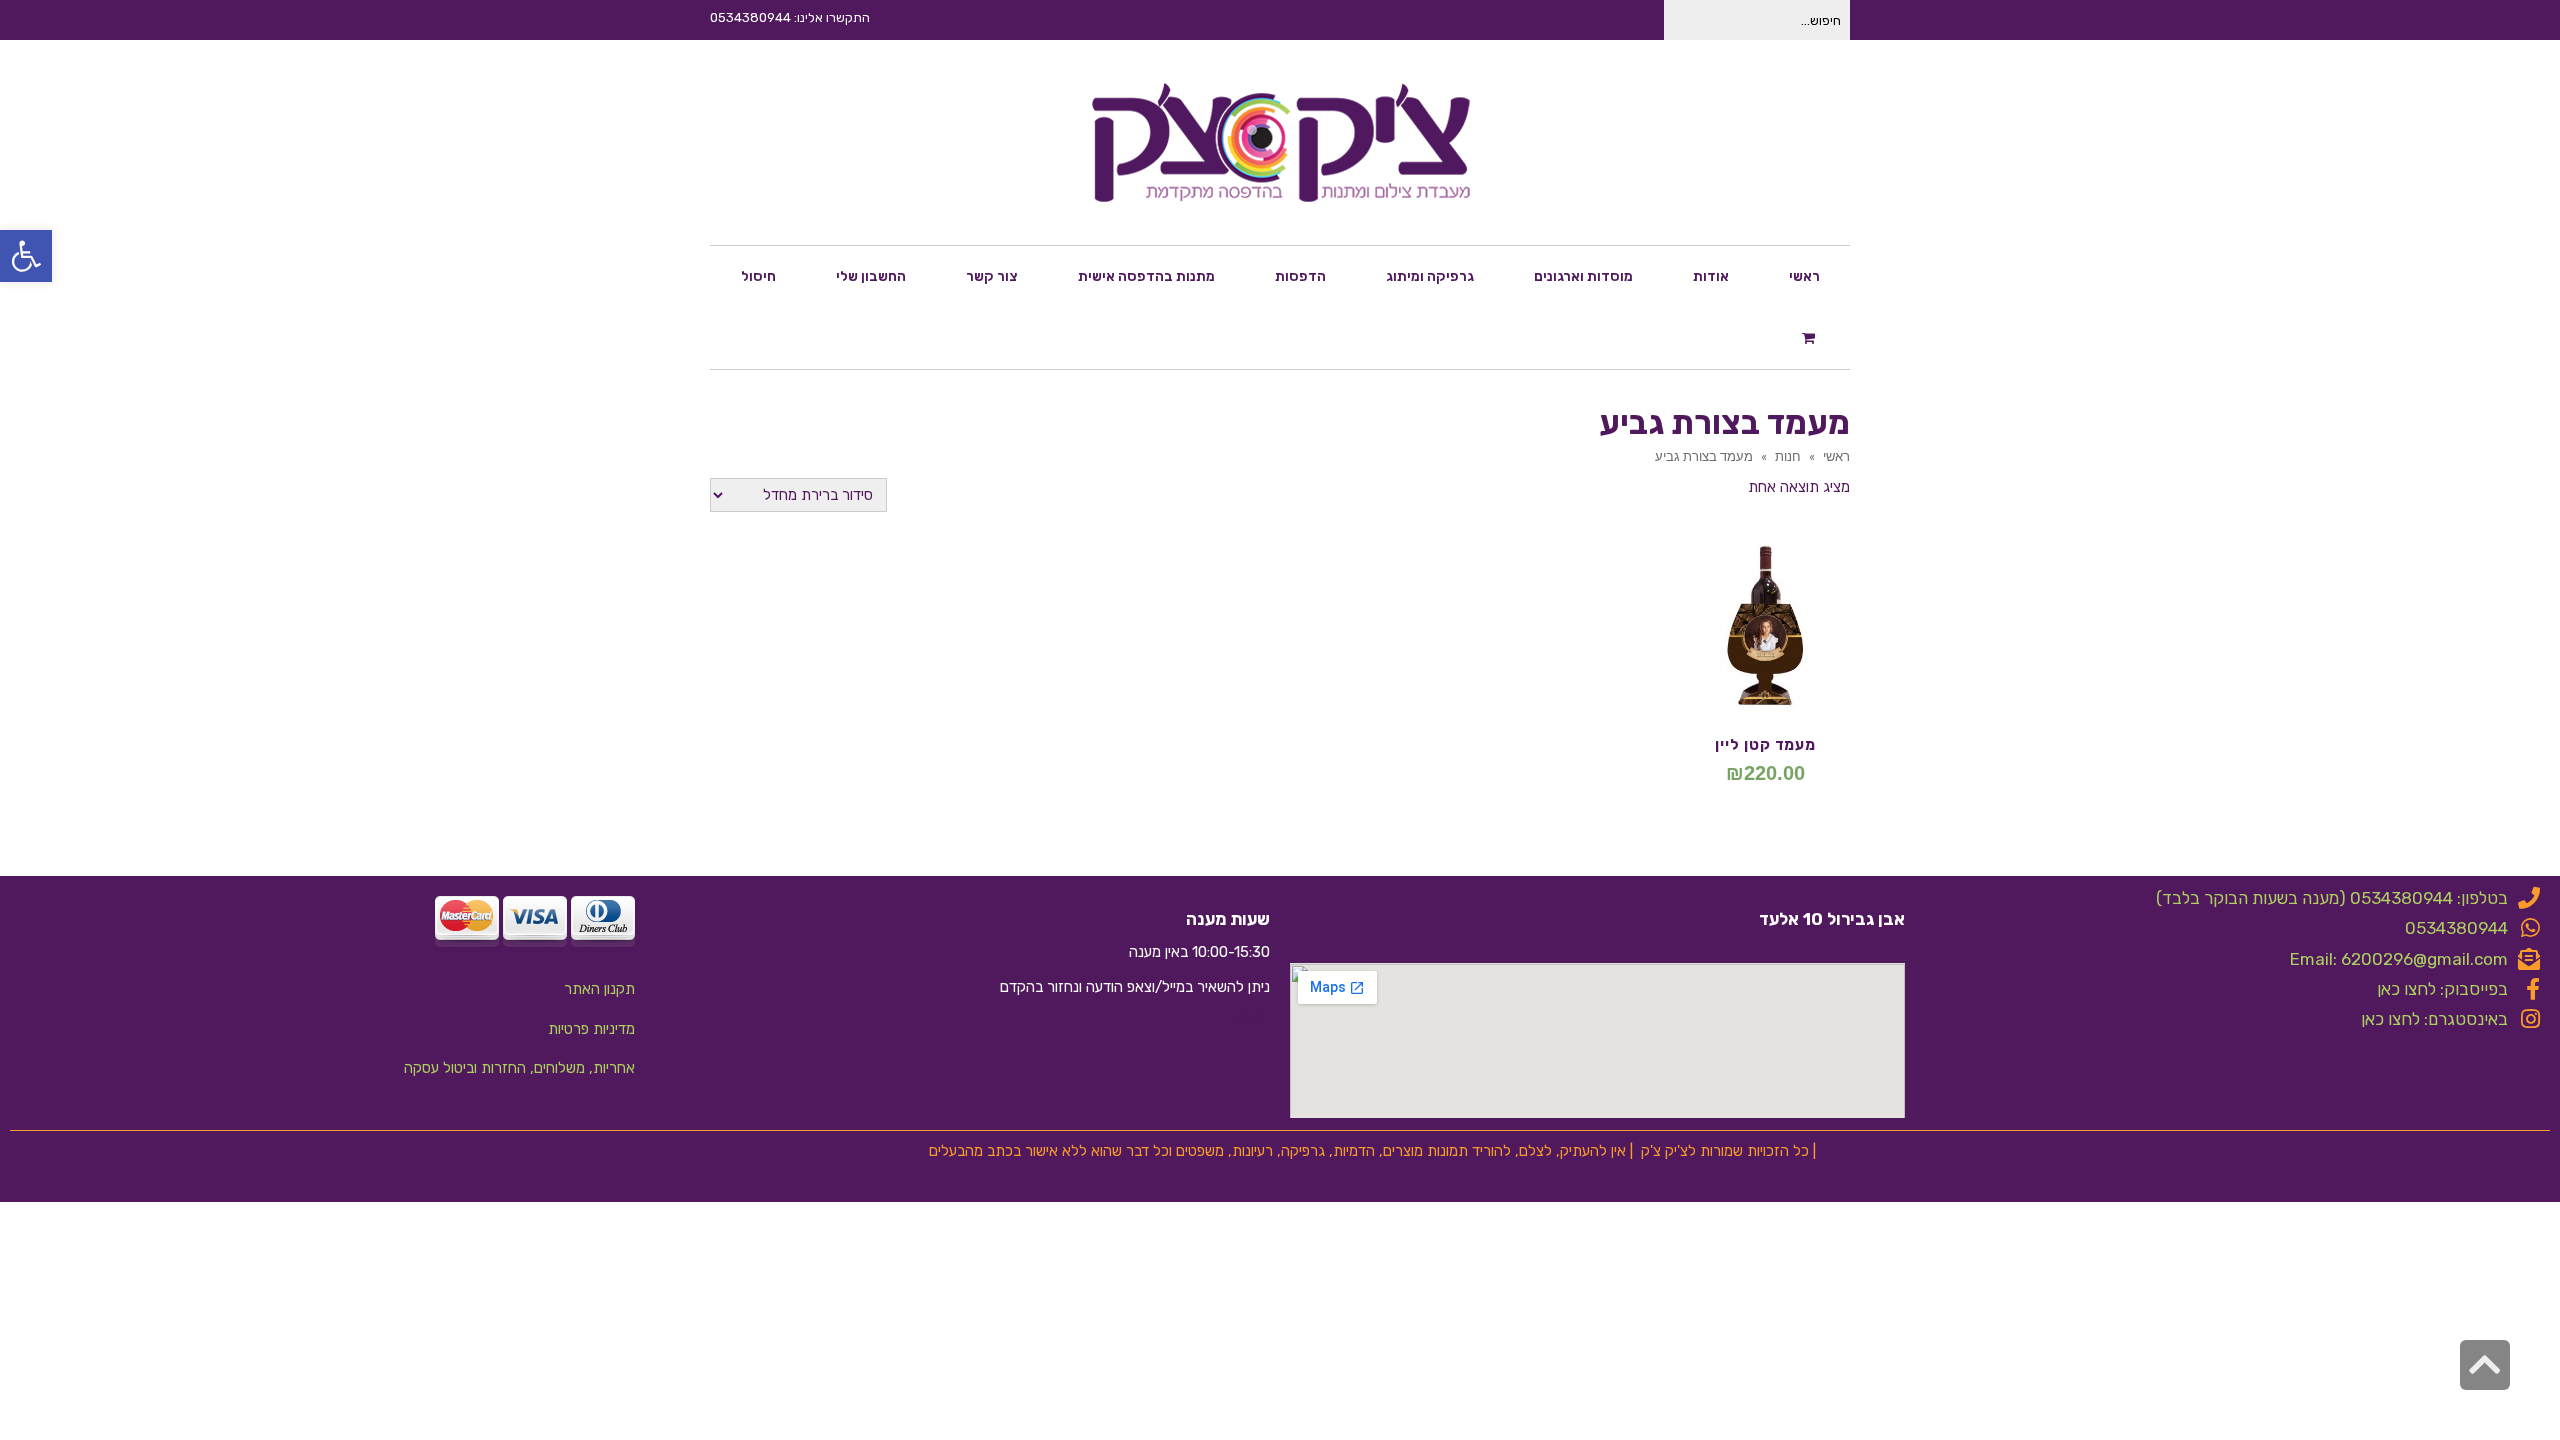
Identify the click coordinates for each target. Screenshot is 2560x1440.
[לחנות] (1811, 337)
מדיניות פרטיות (591, 1029)
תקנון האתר (599, 989)
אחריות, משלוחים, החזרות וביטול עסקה (519, 1068)
